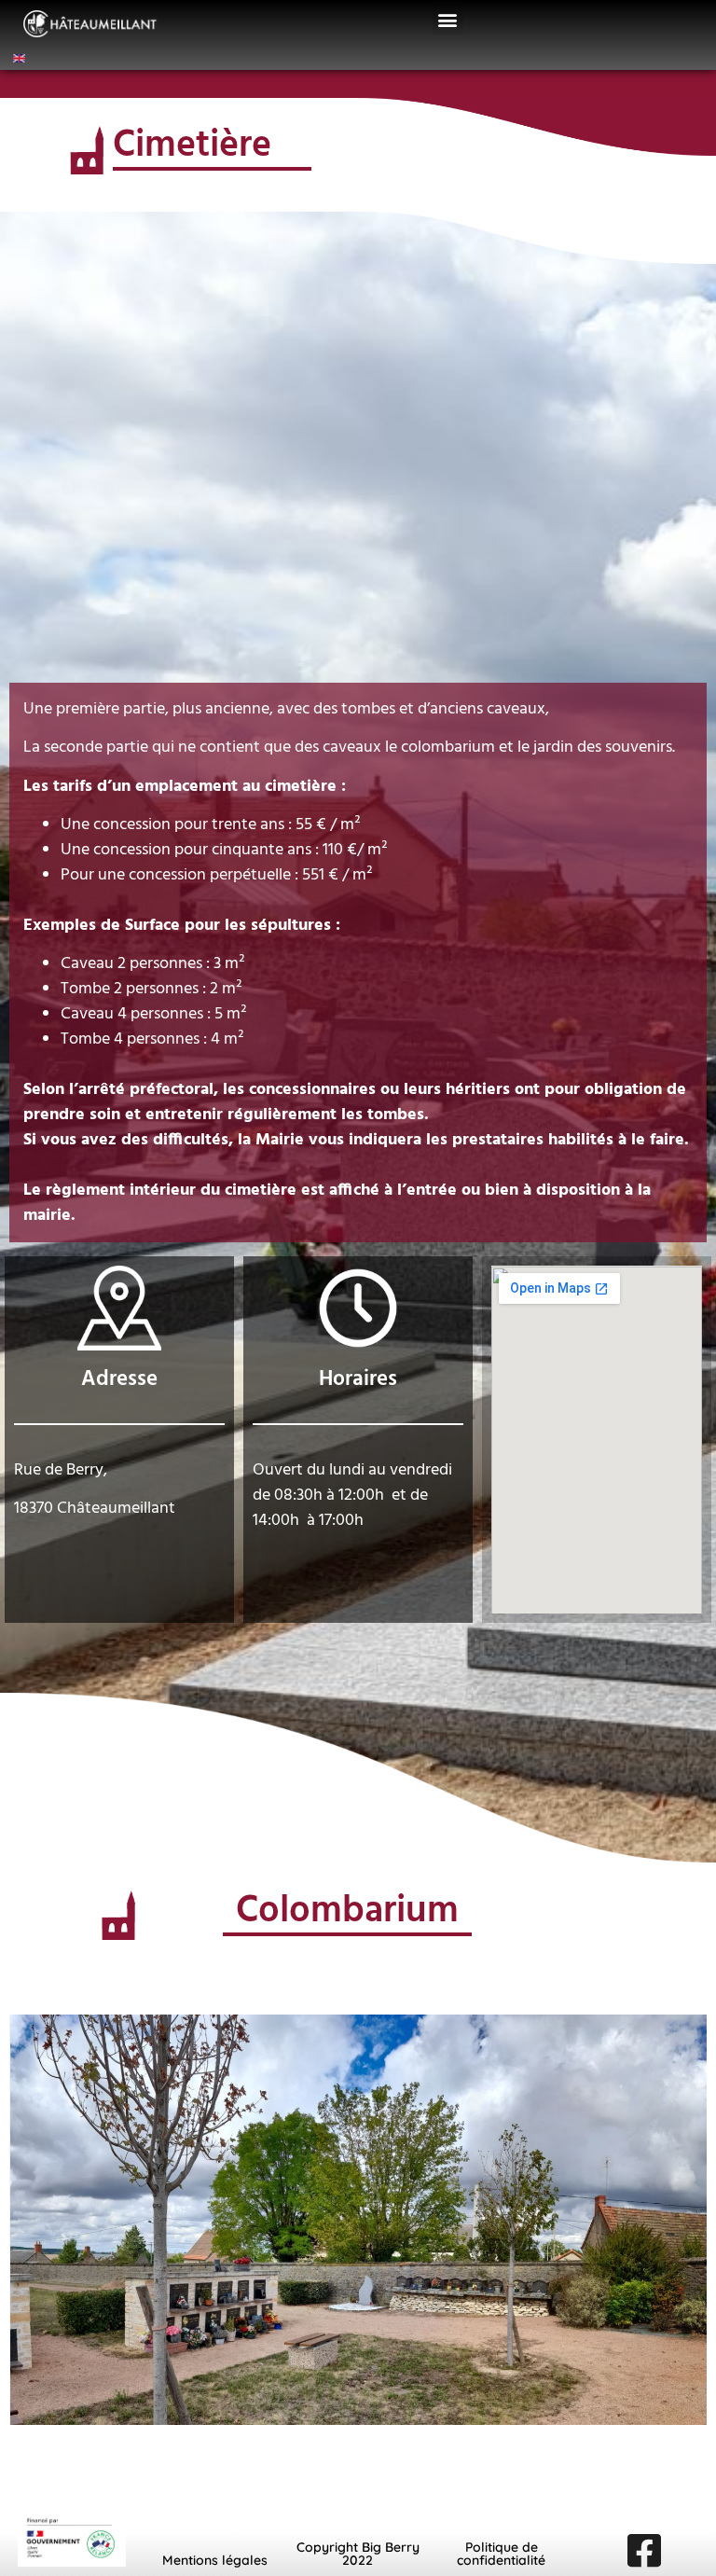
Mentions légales (215, 2560)
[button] (448, 19)
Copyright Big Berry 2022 (358, 2554)
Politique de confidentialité (501, 2554)
